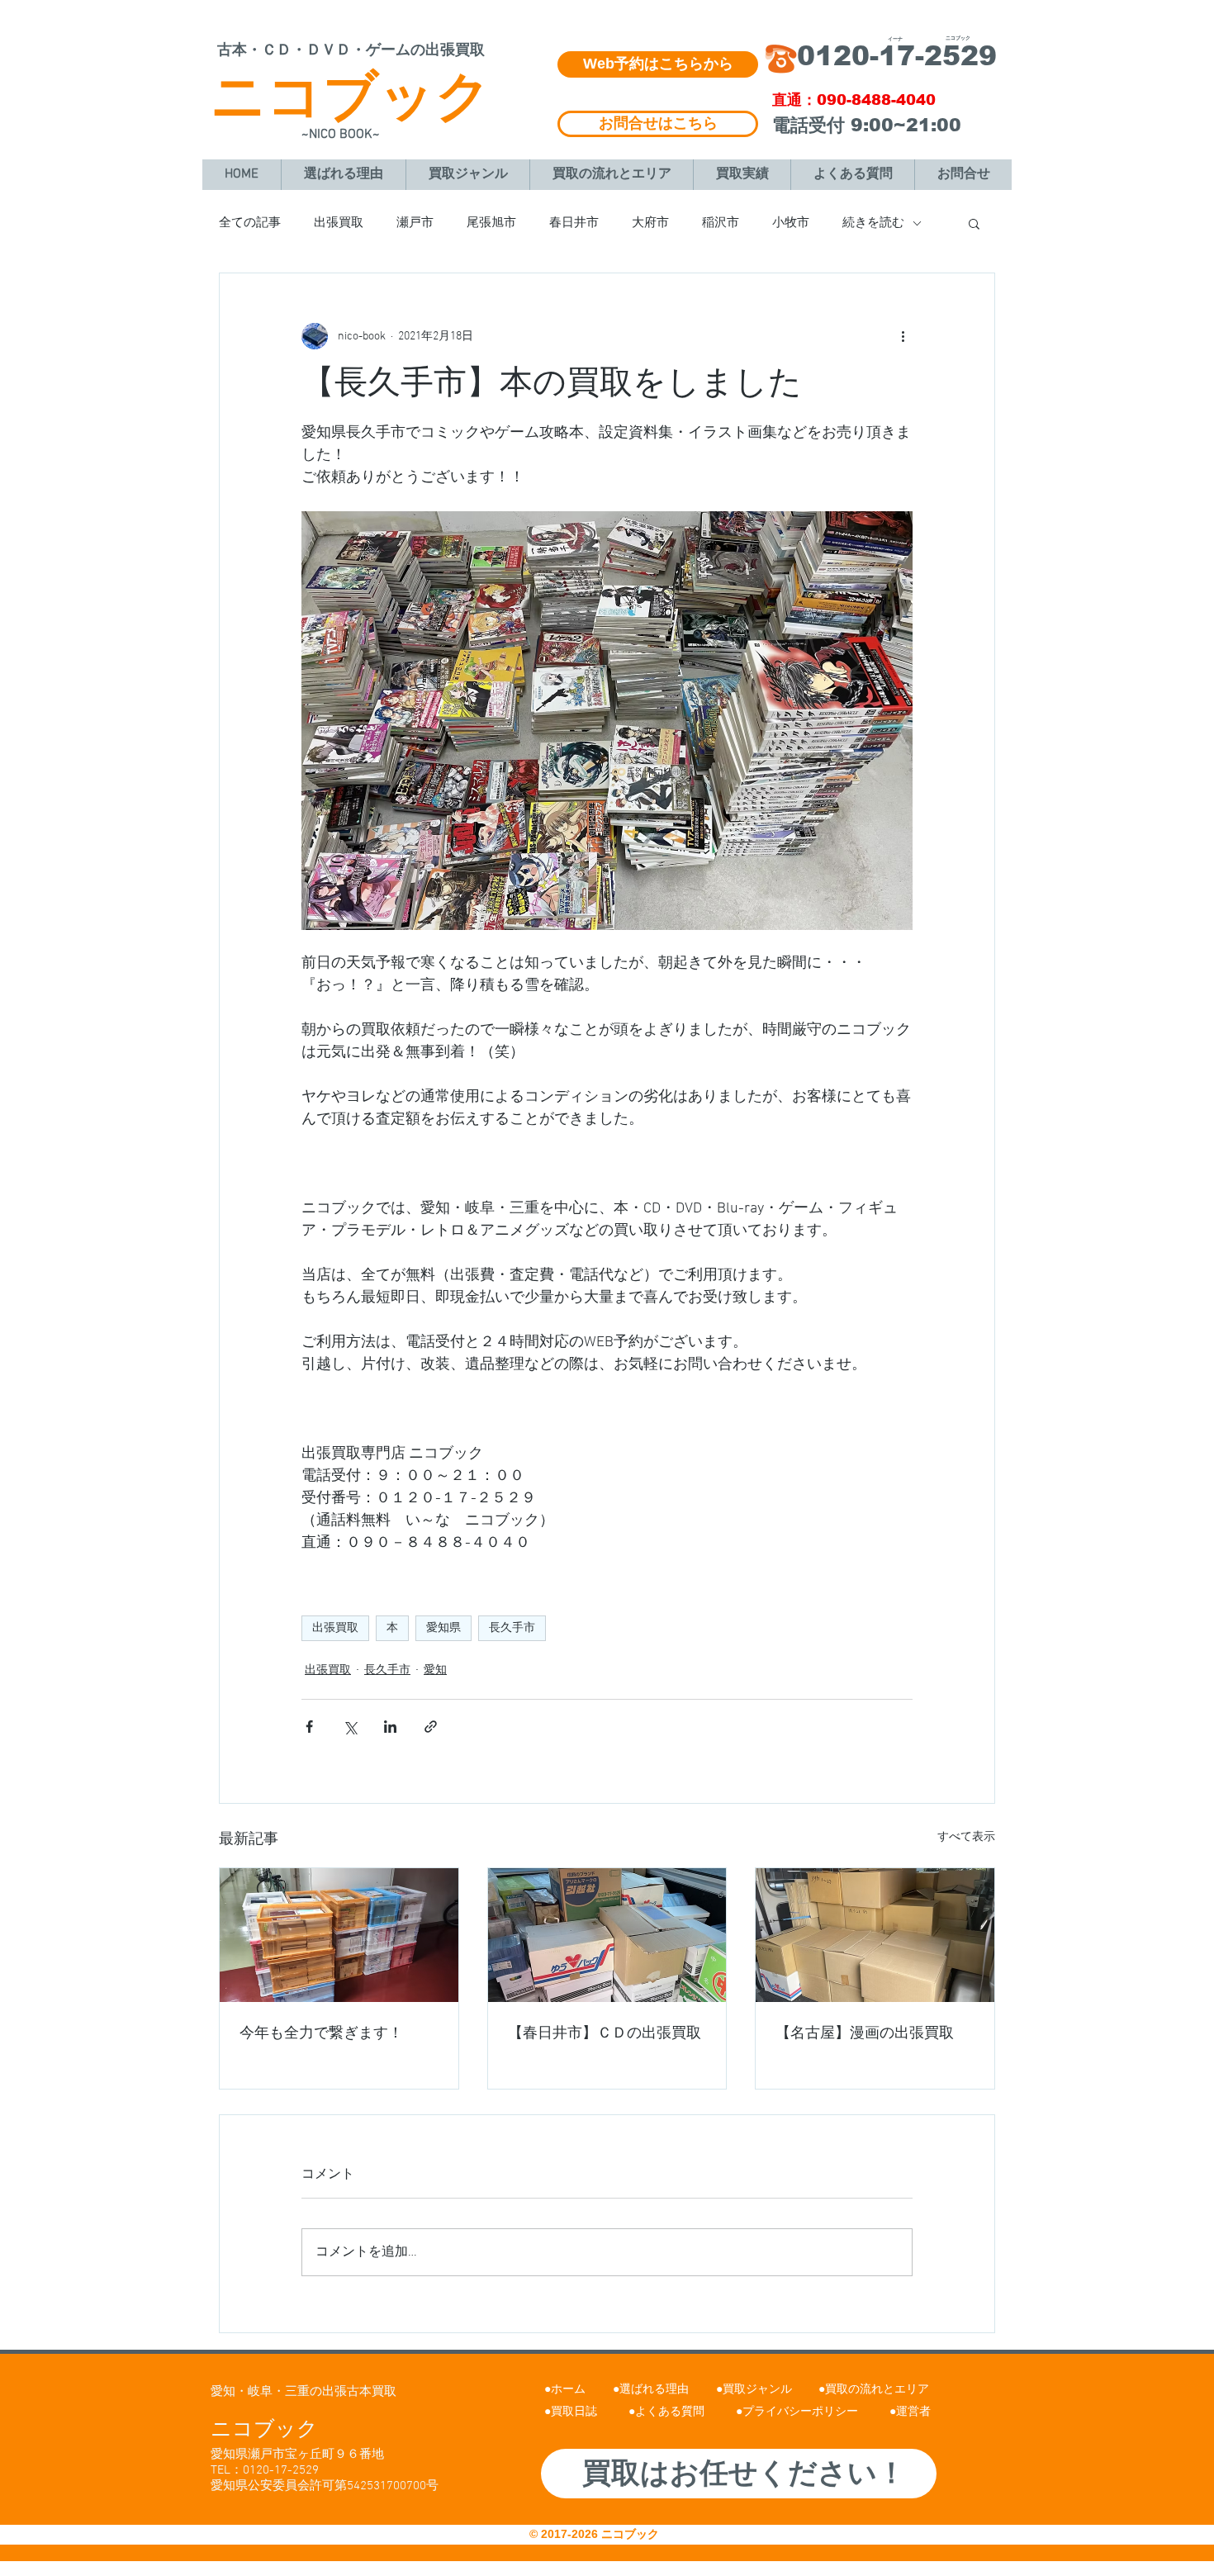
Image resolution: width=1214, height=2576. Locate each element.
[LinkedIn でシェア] (390, 1727)
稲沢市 (721, 223)
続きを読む (873, 223)
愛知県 (443, 1628)
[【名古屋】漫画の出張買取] (875, 1935)
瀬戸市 (415, 223)
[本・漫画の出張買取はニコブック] (339, 1935)
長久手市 (512, 1628)
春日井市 (574, 223)
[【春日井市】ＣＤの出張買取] (607, 1935)
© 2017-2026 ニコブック (596, 2534)
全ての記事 (250, 223)
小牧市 (791, 223)
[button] (974, 223)
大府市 (650, 223)
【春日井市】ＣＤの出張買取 (605, 2034)
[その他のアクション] (903, 336)
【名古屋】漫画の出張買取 (865, 2034)
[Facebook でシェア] (309, 1727)
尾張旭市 (491, 223)
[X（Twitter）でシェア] (350, 1727)
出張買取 (339, 223)
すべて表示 (966, 1837)
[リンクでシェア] (431, 1727)
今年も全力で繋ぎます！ (321, 2034)
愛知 (435, 1670)
